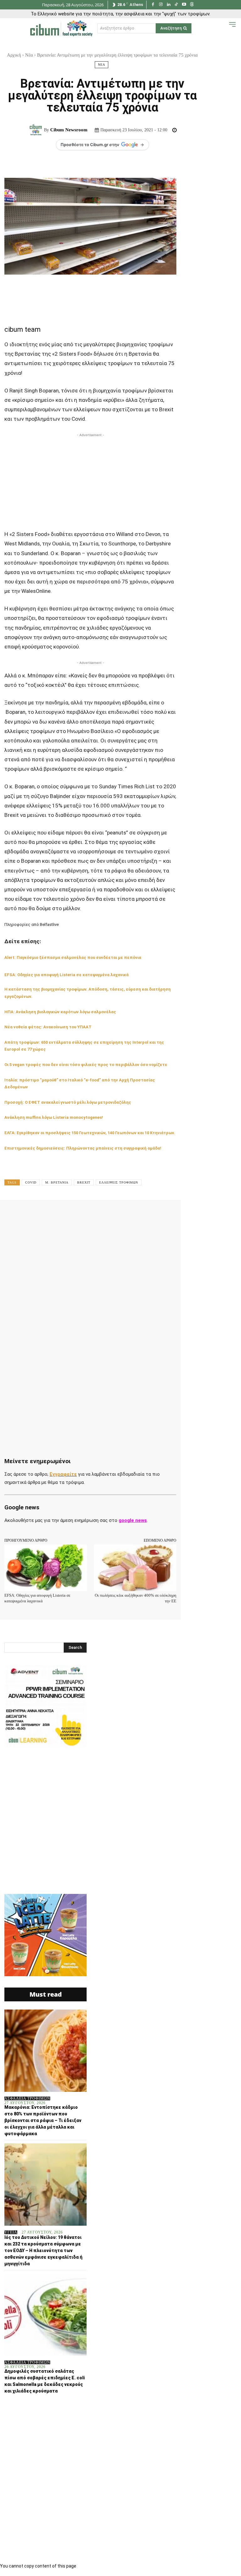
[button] (223, 28)
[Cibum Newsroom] (37, 130)
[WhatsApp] (100, 1214)
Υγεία (11, 2232)
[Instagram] (161, 5)
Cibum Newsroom (69, 130)
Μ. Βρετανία (57, 1182)
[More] (202, 1214)
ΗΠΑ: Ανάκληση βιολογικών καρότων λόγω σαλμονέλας (60, 1012)
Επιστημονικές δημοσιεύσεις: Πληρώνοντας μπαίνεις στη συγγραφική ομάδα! (83, 1148)
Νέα (29, 55)
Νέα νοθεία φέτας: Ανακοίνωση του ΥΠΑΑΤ (48, 1027)
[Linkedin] (169, 5)
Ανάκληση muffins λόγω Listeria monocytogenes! (54, 1117)
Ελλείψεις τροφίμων (119, 1182)
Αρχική (14, 55)
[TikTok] (177, 5)
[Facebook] (153, 5)
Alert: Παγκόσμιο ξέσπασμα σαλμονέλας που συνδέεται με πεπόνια (73, 957)
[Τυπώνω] (158, 1214)
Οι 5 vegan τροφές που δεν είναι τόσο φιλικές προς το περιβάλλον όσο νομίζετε (86, 1065)
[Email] (144, 1214)
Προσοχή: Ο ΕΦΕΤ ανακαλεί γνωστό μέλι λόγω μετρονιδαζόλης (68, 1102)
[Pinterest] (86, 1214)
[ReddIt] (129, 1214)
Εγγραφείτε (63, 1474)
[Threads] (192, 5)
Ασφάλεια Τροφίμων (27, 2098)
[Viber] (173, 1214)
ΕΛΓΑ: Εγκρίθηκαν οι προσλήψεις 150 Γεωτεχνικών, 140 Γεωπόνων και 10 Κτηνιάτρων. (90, 1133)
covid (31, 1182)
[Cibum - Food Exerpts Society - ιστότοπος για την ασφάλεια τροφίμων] (61, 28)
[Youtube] (184, 5)
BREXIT (84, 1182)
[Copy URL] (187, 1214)
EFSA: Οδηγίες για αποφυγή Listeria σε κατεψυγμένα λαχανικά (67, 975)
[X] (72, 1214)
